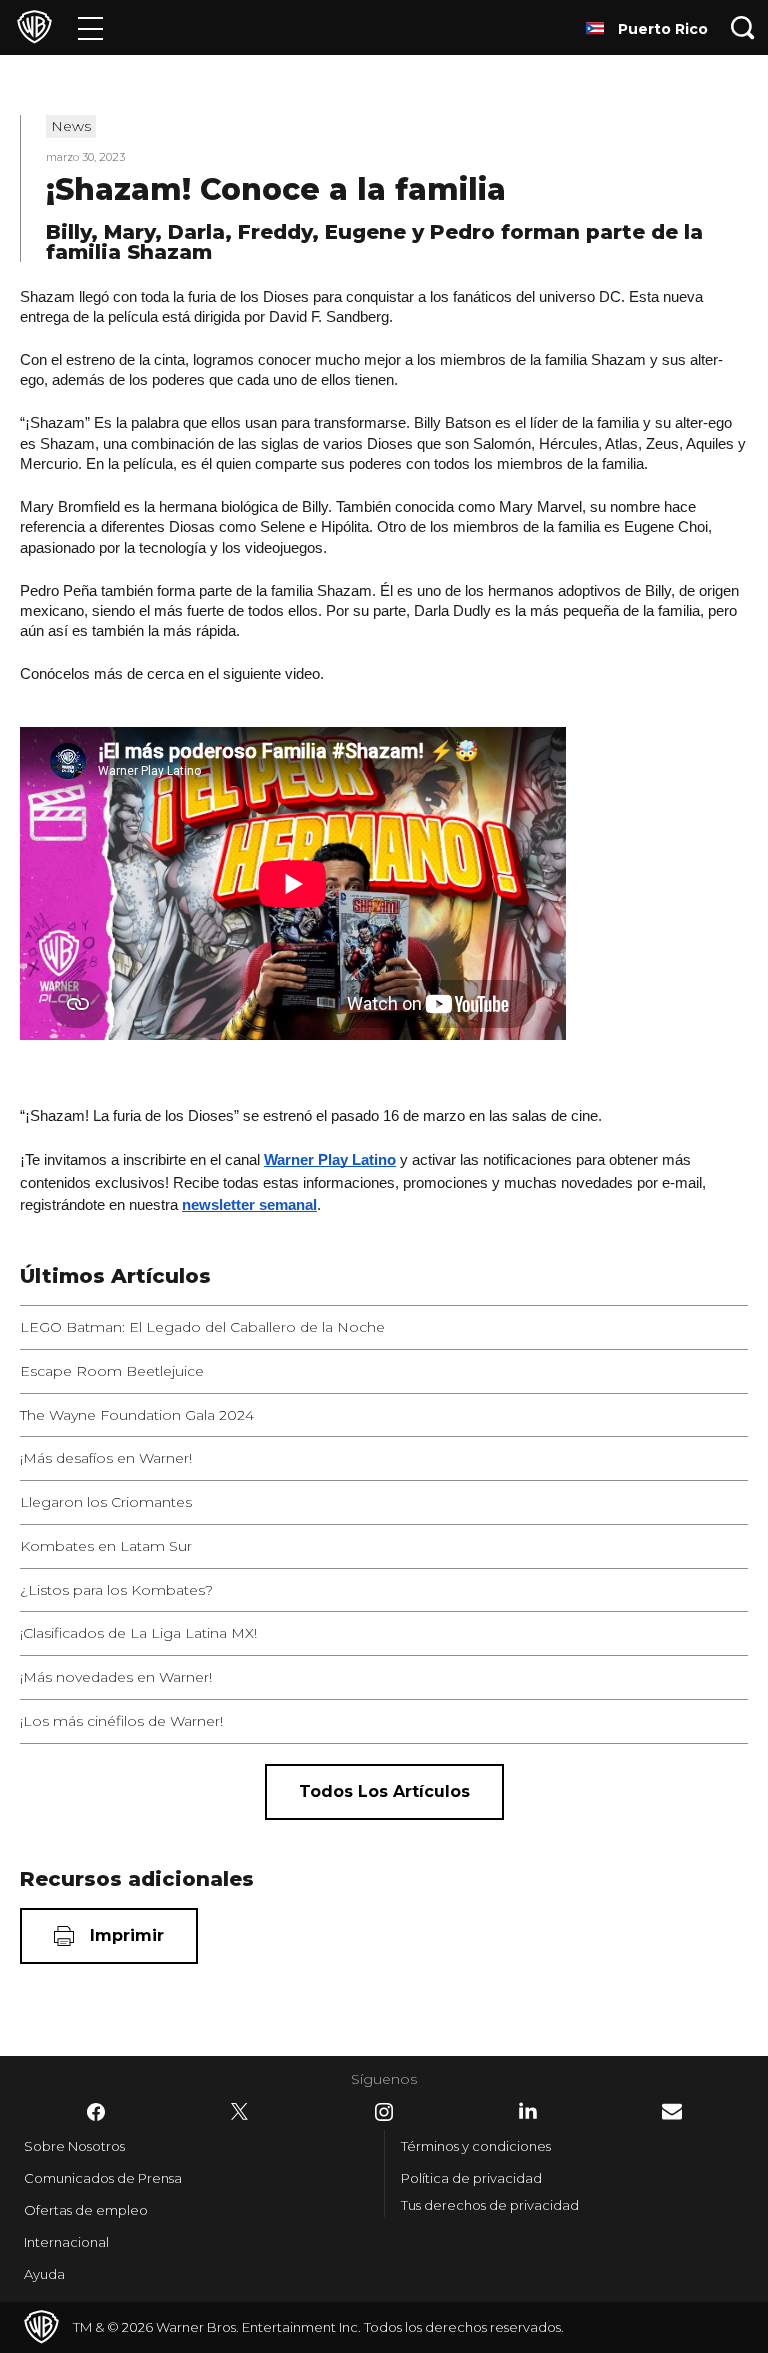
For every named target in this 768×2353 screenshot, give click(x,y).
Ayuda (44, 2274)
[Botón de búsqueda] (743, 27)
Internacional (66, 2242)
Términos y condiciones (476, 2146)
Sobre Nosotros (74, 2146)
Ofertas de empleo (86, 2210)
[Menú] (90, 27)
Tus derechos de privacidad (490, 2205)
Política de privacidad (471, 2178)
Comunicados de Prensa (103, 2178)
